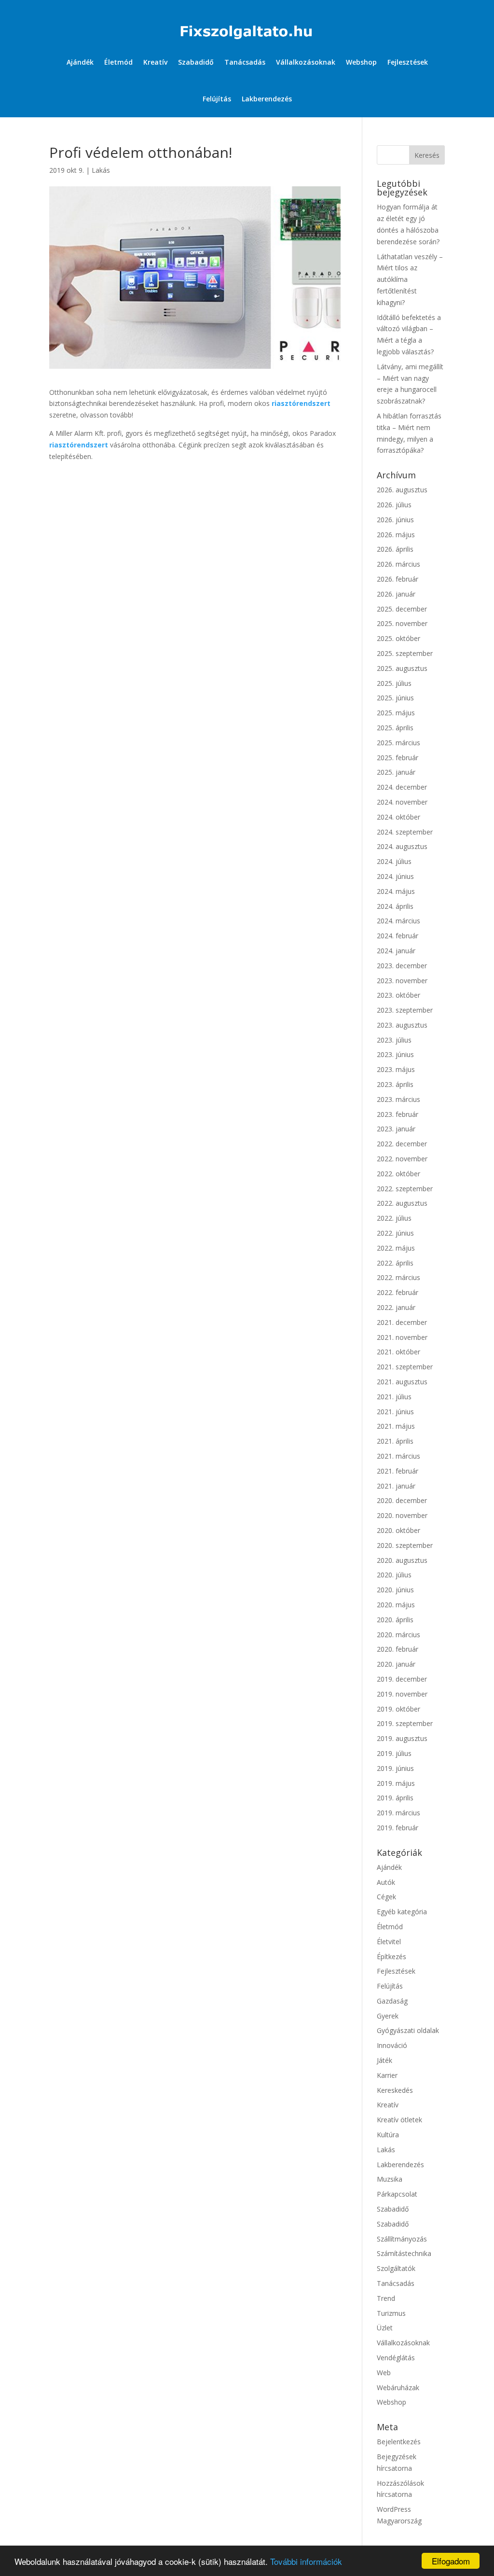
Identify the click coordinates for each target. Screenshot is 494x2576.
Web (384, 2373)
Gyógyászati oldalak (408, 2030)
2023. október (398, 995)
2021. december (402, 1322)
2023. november (402, 981)
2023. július (394, 1040)
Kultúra (388, 2135)
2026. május (396, 535)
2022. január (396, 1307)
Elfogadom (451, 2561)
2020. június (395, 1590)
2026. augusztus (402, 490)
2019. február (398, 1828)
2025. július (394, 683)
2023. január (396, 1129)
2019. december (402, 1679)
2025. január (396, 772)
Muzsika (390, 2179)
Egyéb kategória (402, 1912)
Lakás (101, 170)
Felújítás (217, 99)
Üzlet (385, 2328)
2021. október (398, 1352)
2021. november (402, 1337)
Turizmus (391, 2313)
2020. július (394, 1575)
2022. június (395, 1233)
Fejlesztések (408, 62)
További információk (306, 2561)
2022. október (398, 1174)
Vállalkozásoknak (306, 62)
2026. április (395, 549)
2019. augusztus (402, 1738)
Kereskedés (395, 2090)
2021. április (395, 1441)
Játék (384, 2060)
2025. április (395, 728)
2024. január (396, 951)
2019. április (395, 1798)
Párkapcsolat (397, 2194)
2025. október (398, 638)
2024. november (402, 802)
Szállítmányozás (402, 2239)
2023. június (395, 1054)
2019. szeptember (405, 1723)
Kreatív (155, 62)
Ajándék (80, 62)
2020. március (398, 1635)
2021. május (396, 1426)
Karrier (387, 2075)
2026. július (394, 505)
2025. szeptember (405, 653)
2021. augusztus (402, 1382)
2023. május (396, 1069)
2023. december (402, 966)
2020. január (396, 1664)
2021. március (398, 1456)
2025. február (398, 758)
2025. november (402, 623)
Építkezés (391, 1956)
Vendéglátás (396, 2358)
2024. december (402, 787)
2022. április (395, 1263)
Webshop (361, 62)
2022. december (402, 1144)
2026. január (396, 594)
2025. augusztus (402, 668)
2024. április (395, 906)
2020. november (402, 1515)
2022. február (398, 1292)
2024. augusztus (402, 846)
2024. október (398, 817)
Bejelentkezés (399, 2442)
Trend (386, 2298)
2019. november (402, 1694)
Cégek (386, 1897)
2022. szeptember (405, 1189)
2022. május (396, 1248)
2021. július (394, 1397)
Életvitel (389, 1942)
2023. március (398, 1099)
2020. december (402, 1500)
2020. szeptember (405, 1545)
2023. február (398, 1114)
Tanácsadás (245, 62)
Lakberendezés (267, 99)
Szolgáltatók (396, 2268)
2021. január (396, 1486)
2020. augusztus (402, 1560)
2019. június (395, 1768)
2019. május (396, 1783)
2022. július (394, 1218)
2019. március (398, 1813)
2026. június (395, 520)
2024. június (395, 876)
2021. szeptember (405, 1367)
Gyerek (388, 2016)
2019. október (398, 1709)
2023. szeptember (405, 1010)
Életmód (118, 62)
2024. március (398, 921)
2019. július (394, 1753)
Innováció (392, 2045)
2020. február (398, 1649)
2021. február (398, 1471)
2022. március (398, 1277)
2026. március (398, 564)
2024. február (398, 936)
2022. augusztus (402, 1203)
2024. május (396, 891)
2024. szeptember (405, 832)
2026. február (398, 579)
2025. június (395, 698)
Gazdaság (392, 2001)
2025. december (402, 609)
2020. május (396, 1605)
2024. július (394, 861)
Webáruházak (398, 2388)
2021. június (395, 1412)
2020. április (395, 1620)
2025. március (398, 743)
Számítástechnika (404, 2253)
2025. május (396, 713)
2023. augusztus (402, 1025)
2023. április (395, 1084)
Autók (386, 1882)
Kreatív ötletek (399, 2120)
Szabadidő (196, 62)
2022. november (402, 1159)
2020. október (398, 1530)
